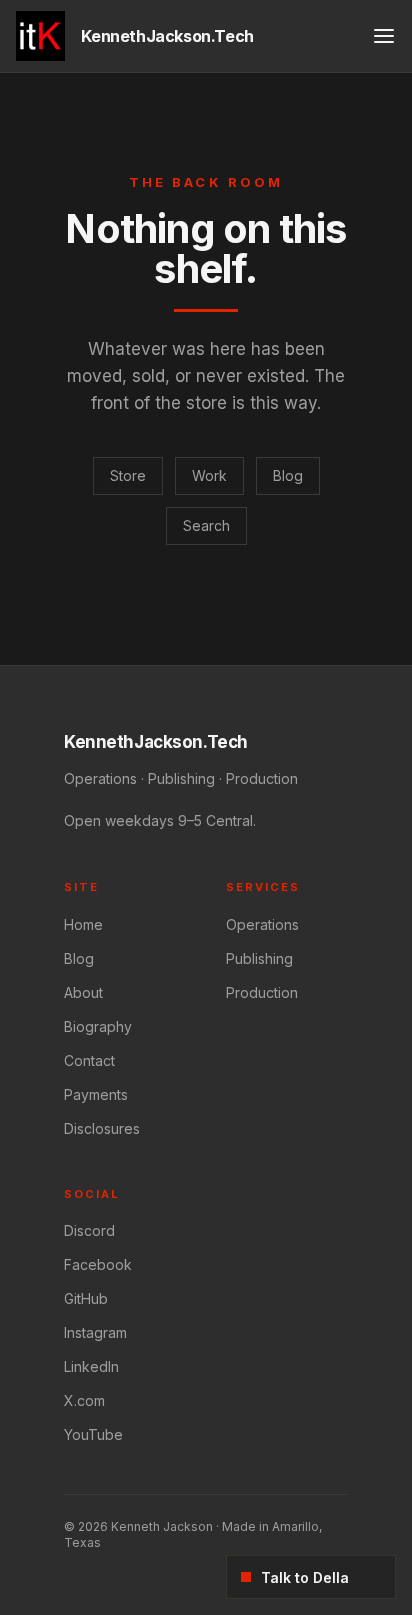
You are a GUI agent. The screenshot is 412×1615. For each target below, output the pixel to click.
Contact (89, 1060)
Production (262, 992)
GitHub (86, 1298)
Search (206, 525)
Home (83, 924)
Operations (262, 924)
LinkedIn (91, 1366)
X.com (84, 1400)
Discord (89, 1230)
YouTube (93, 1434)
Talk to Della (305, 1577)
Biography (98, 1026)
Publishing (259, 958)
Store (128, 475)
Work (209, 475)
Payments (96, 1094)
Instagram (95, 1332)
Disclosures (102, 1128)
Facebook (98, 1264)
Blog (288, 475)
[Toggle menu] (384, 36)
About (83, 992)
